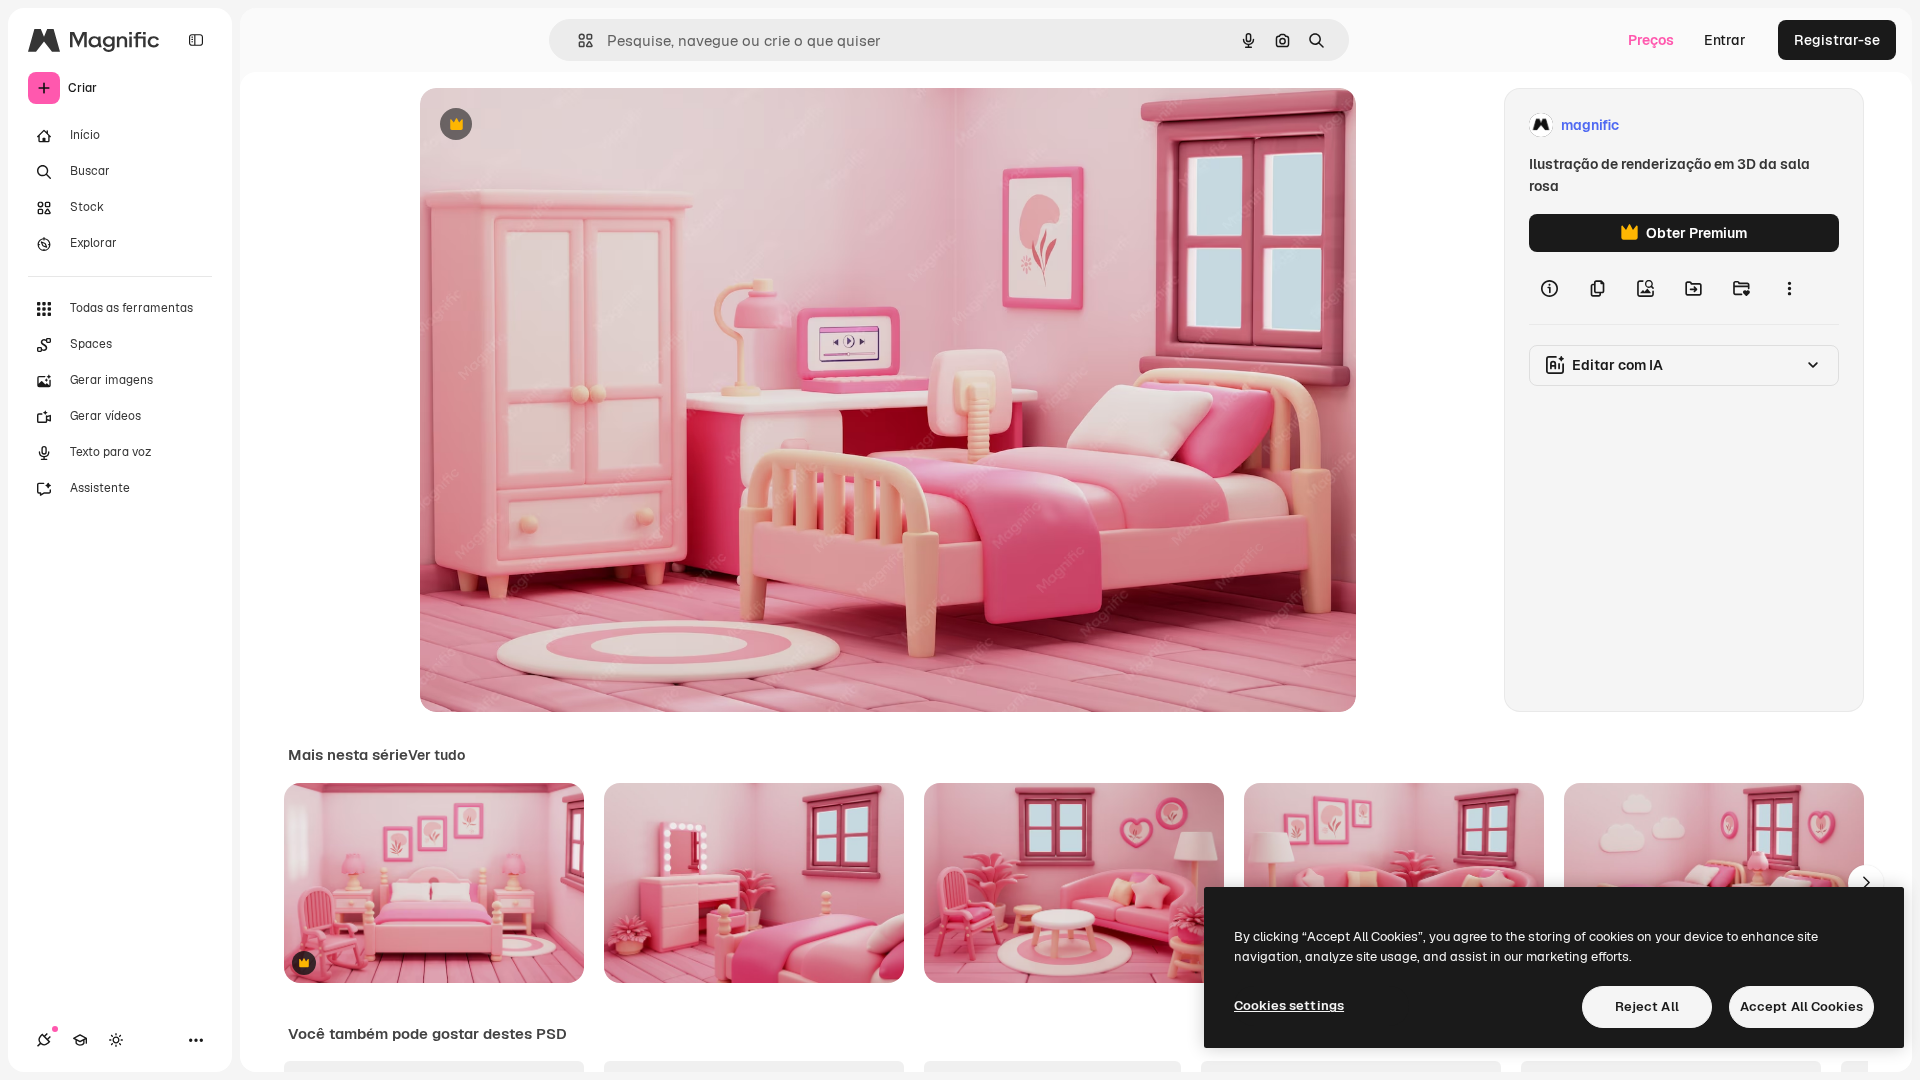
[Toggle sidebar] (196, 40)
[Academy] (80, 1040)
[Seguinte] (1866, 883)
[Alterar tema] (116, 1040)
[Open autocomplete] (577, 40)
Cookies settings (1289, 1005)
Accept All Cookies (1801, 1006)
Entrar (1725, 40)
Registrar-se (1837, 40)
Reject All (1647, 1006)
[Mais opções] (1789, 288)
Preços (1651, 40)
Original (548, 125)
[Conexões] (44, 1040)
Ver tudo (436, 755)
